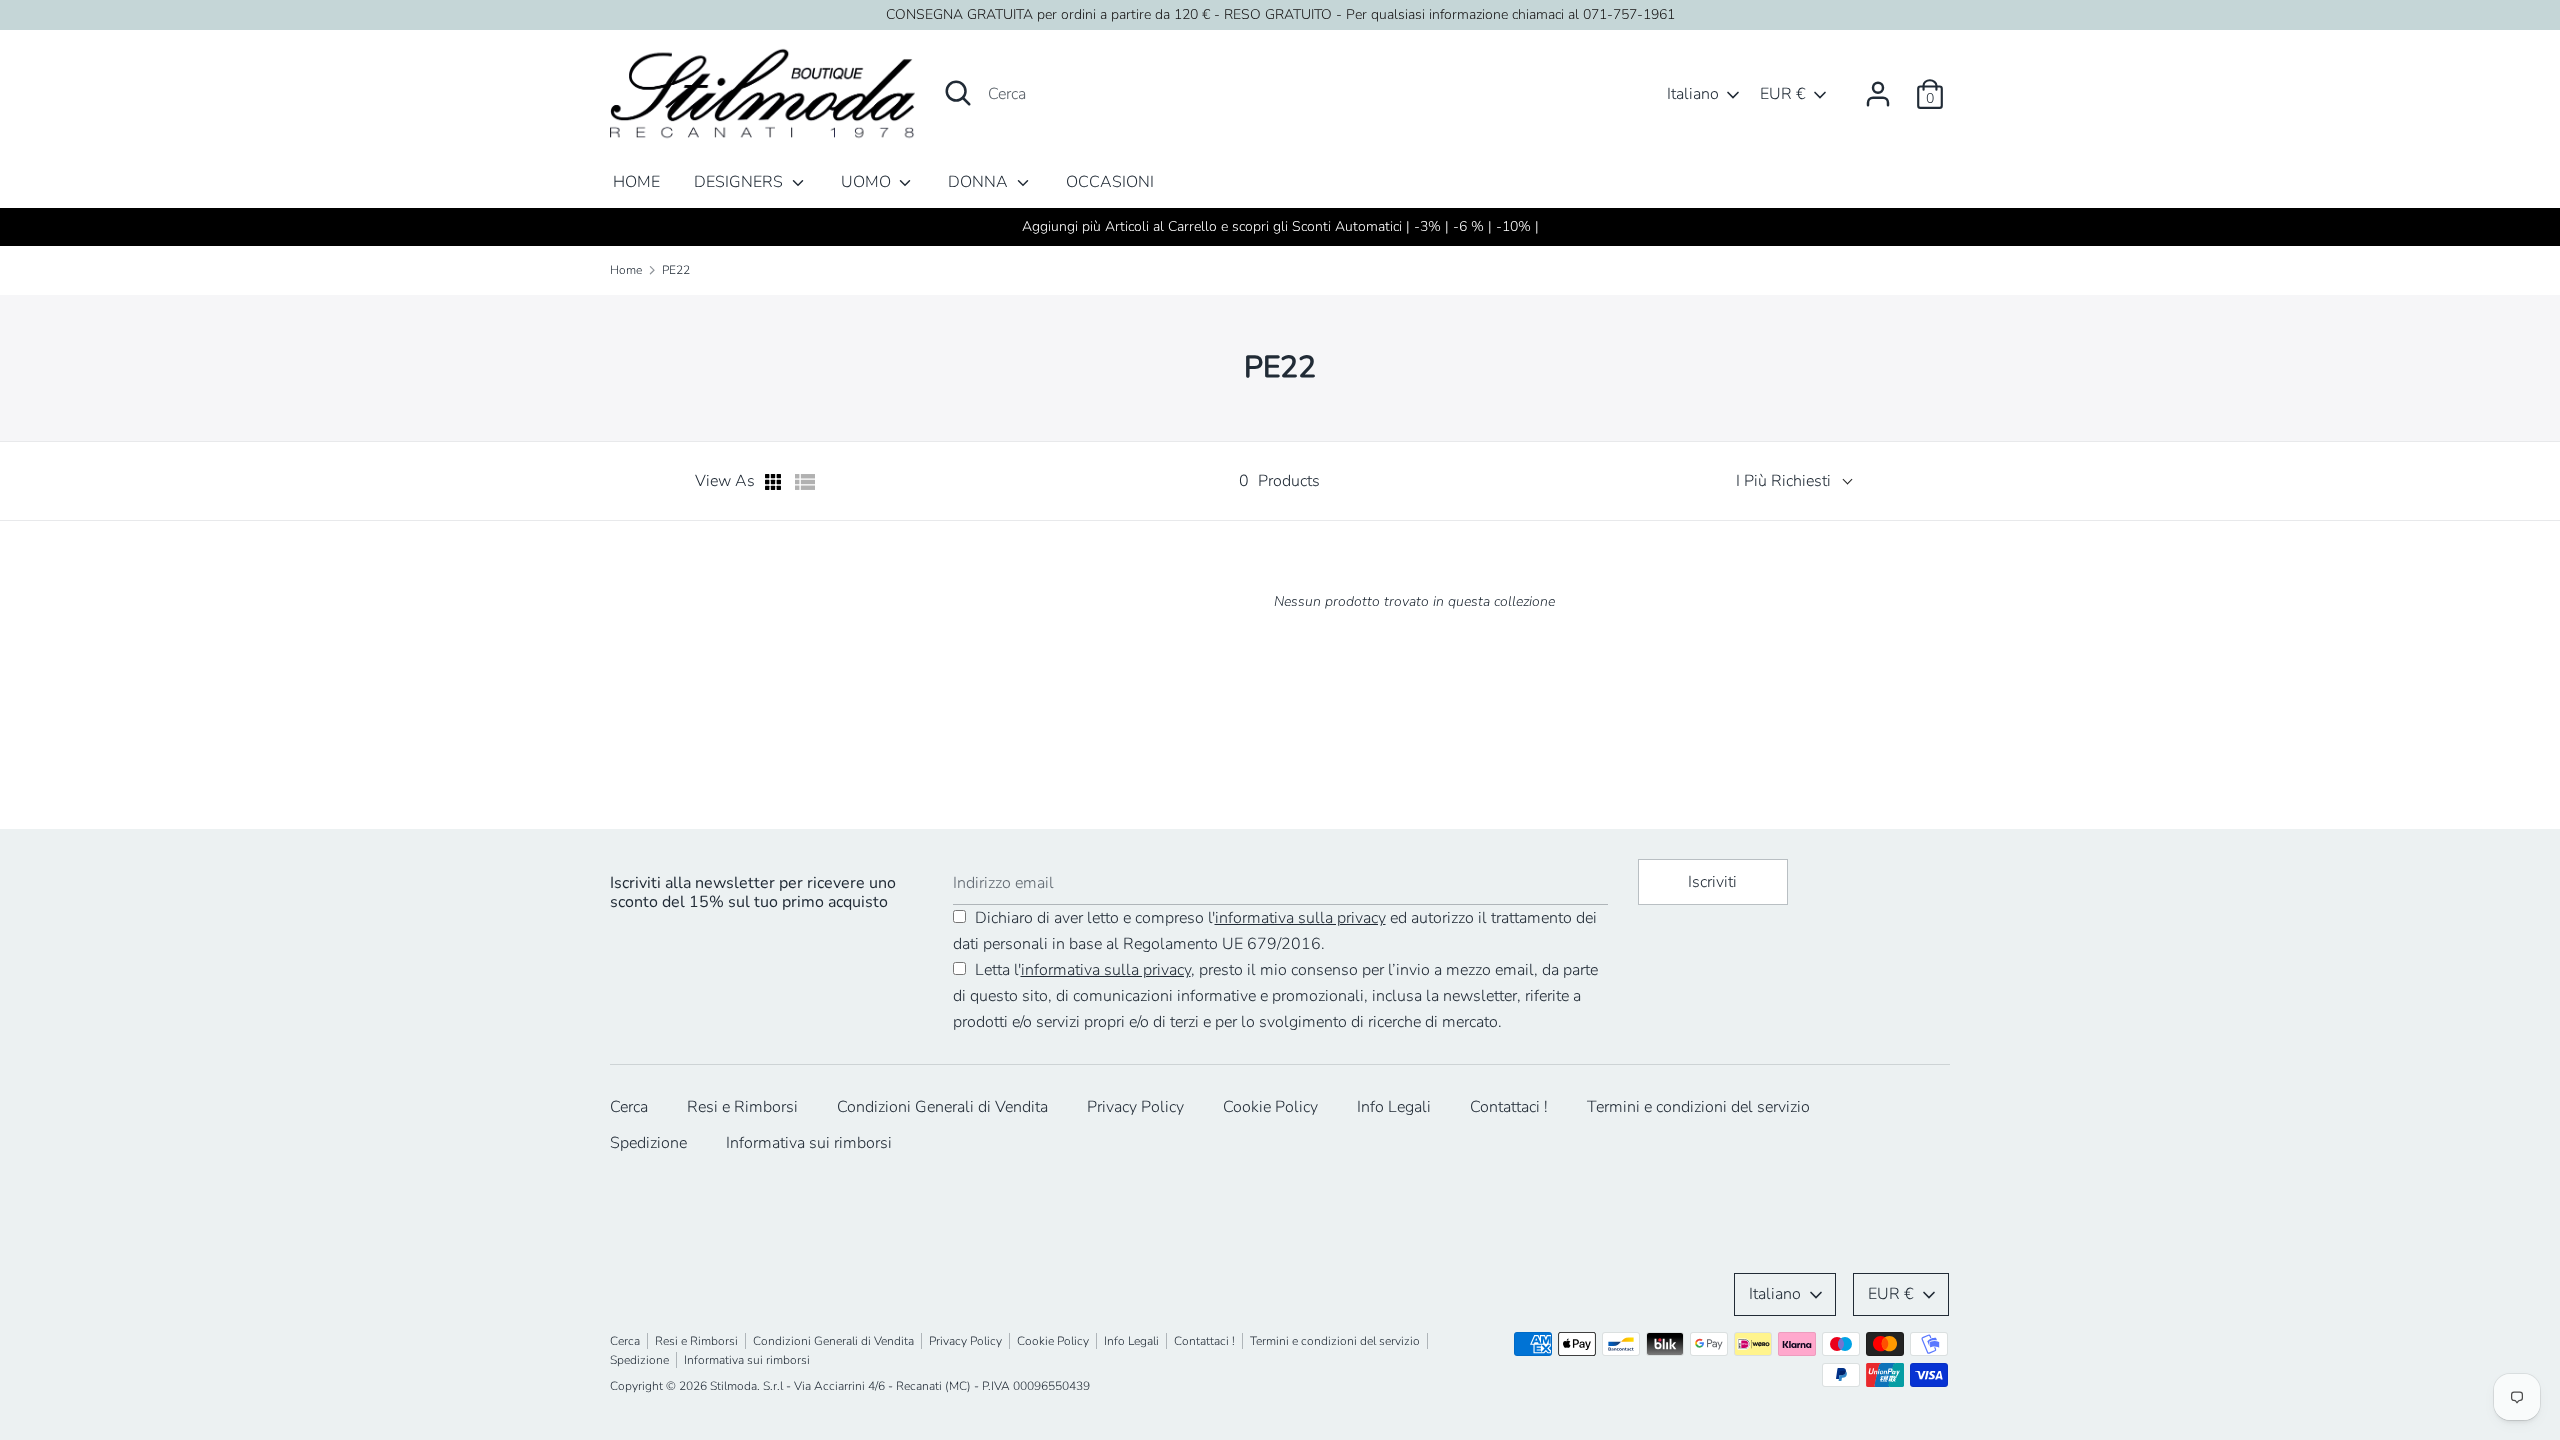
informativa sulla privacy (1300, 918)
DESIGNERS (740, 182)
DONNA (980, 182)
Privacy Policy (1135, 1107)
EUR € (1783, 94)
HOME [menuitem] (636, 182)
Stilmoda (733, 1386)
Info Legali (1394, 1107)
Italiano (1693, 94)
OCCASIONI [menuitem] (1110, 182)
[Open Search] (958, 93)
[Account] (1878, 86)
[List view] (805, 482)
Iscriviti (1712, 882)
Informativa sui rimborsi (809, 1143)
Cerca (629, 1107)
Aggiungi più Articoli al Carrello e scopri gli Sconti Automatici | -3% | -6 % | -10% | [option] (1280, 226)
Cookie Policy (1270, 1107)
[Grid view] (775, 482)
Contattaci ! (1509, 1107)
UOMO (868, 182)
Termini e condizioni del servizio (1698, 1107)
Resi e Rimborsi (742, 1107)
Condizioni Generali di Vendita (942, 1107)
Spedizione (648, 1143)
